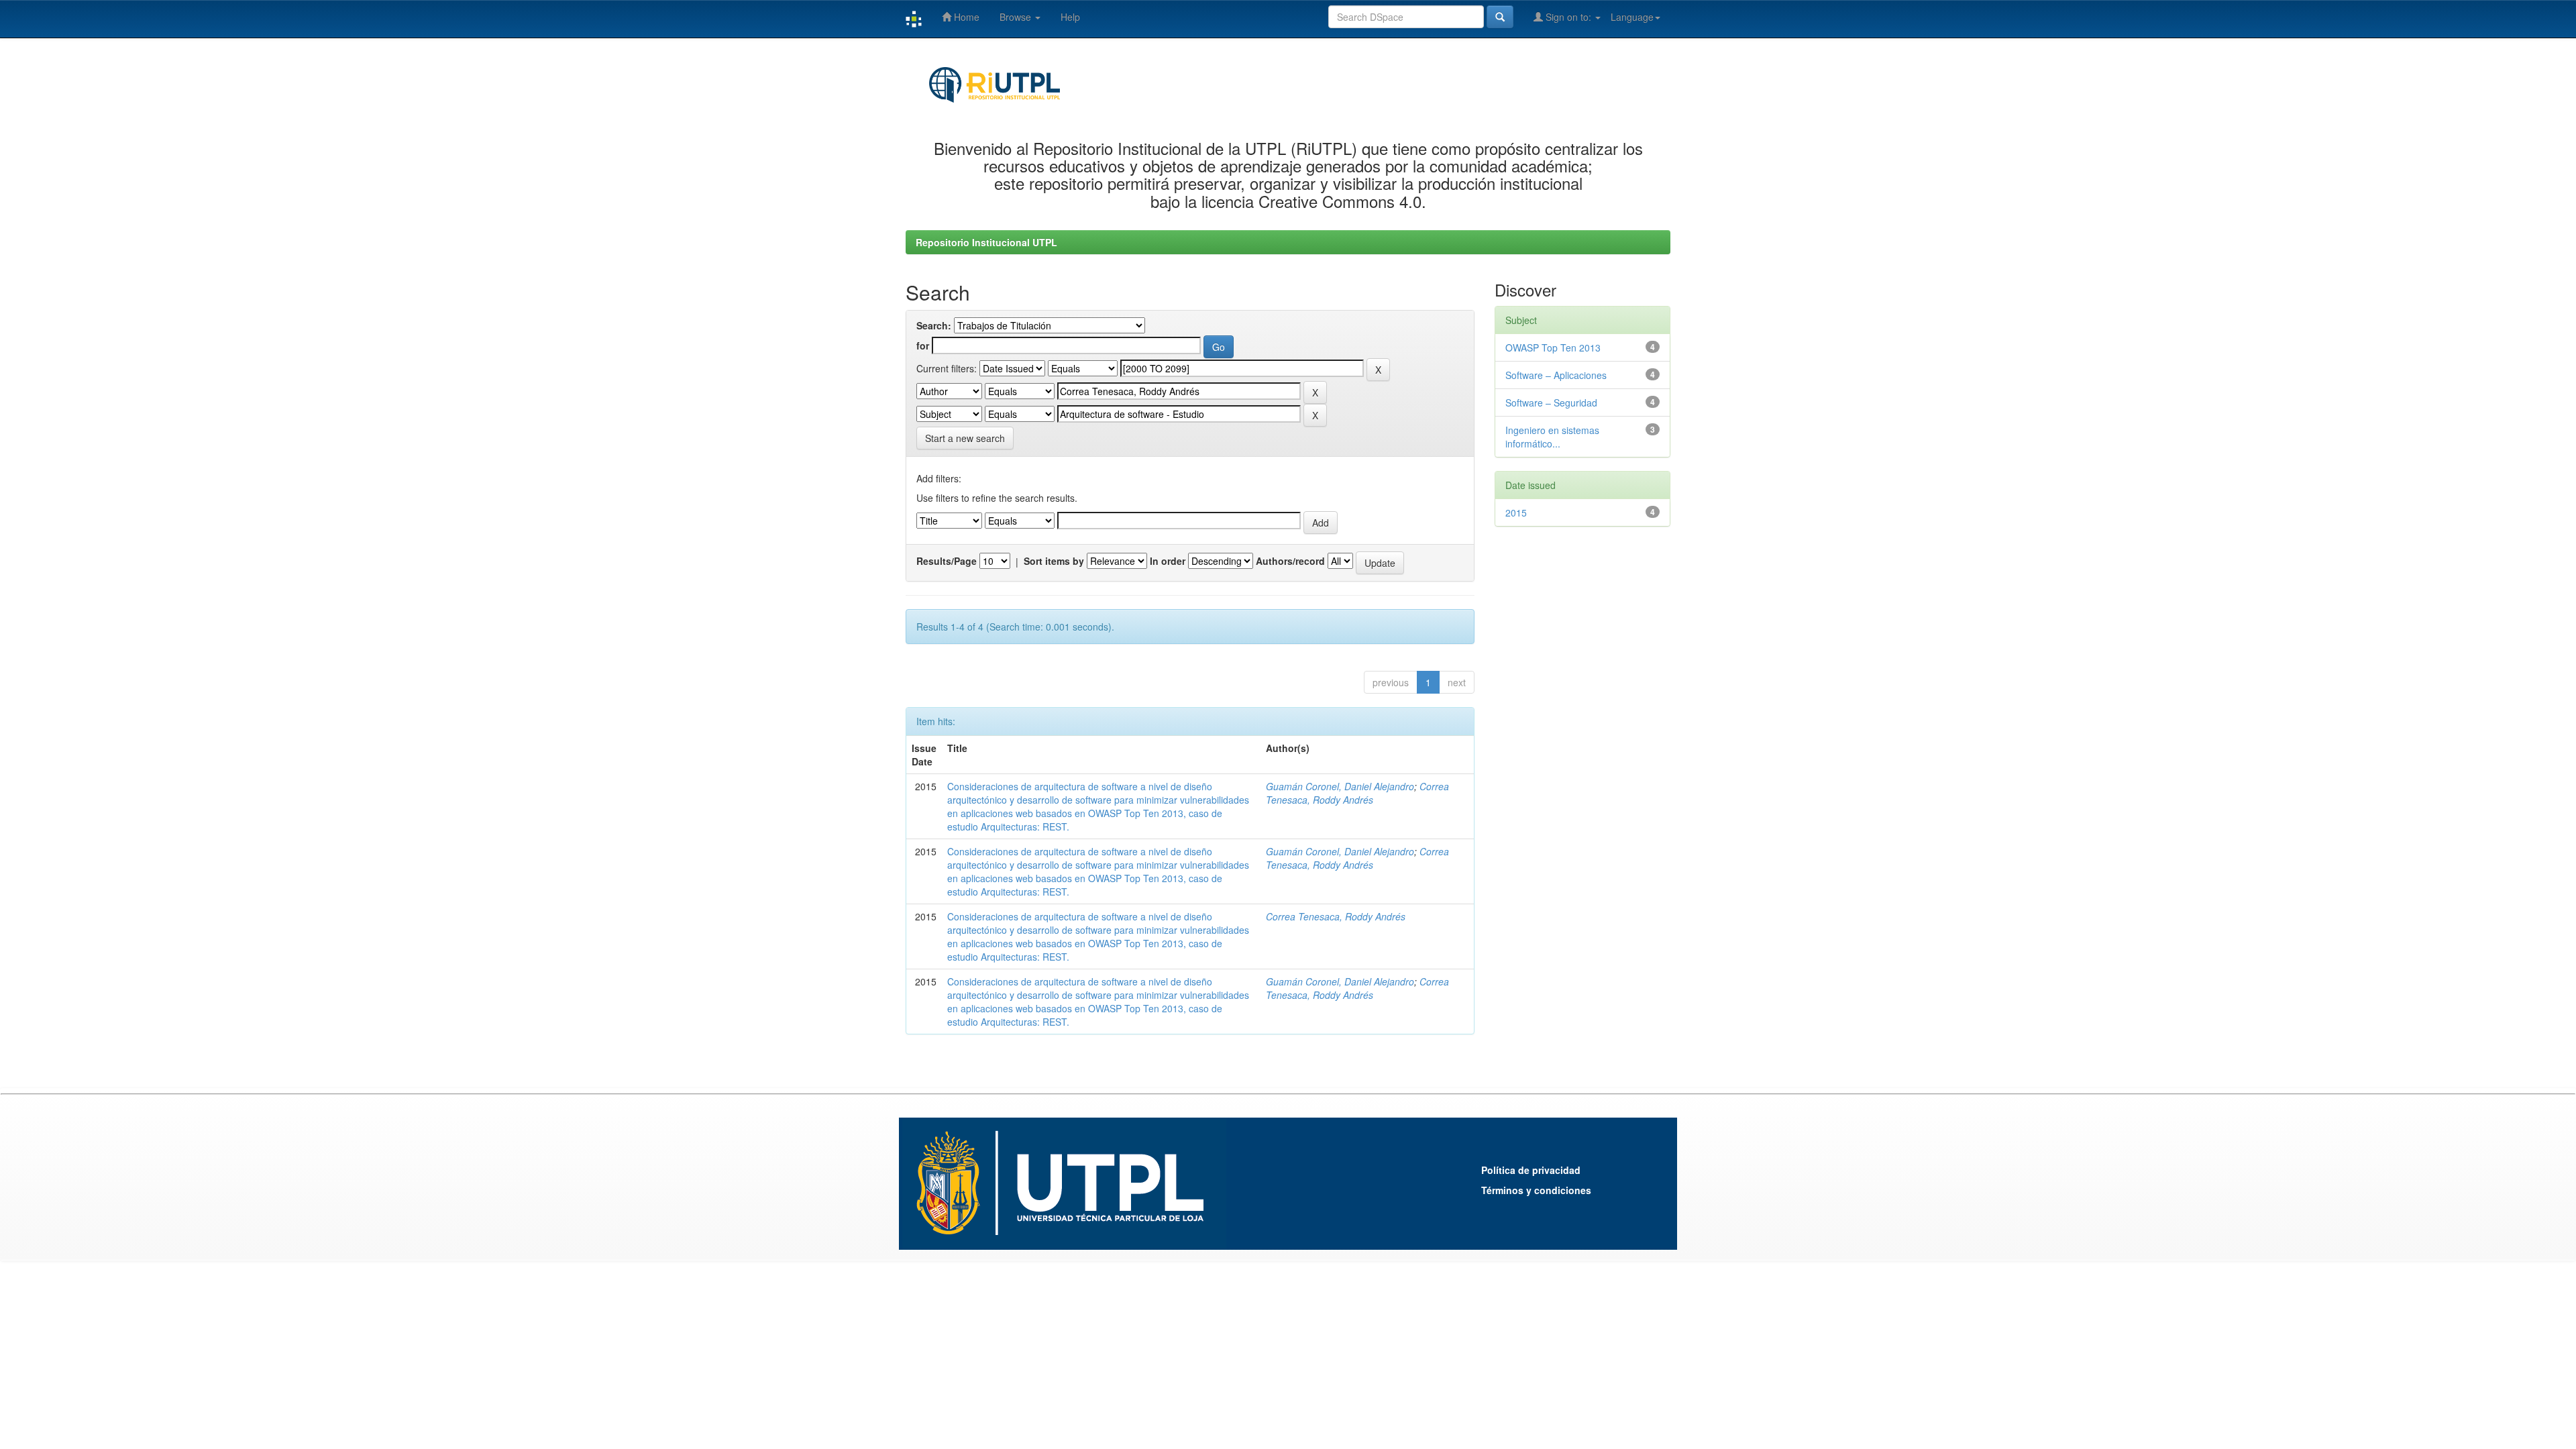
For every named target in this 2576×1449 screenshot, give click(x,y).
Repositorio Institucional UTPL (986, 242)
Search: (934, 325)
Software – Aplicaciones (1556, 375)
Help (1070, 17)
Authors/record (1290, 561)
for (923, 345)
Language (1632, 17)
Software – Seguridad (1551, 402)
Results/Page (947, 561)
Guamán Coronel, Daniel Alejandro (1340, 786)
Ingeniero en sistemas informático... (1552, 437)
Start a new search (965, 438)
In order (1168, 561)
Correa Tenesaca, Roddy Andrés (1357, 793)
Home (965, 17)
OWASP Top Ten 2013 (1553, 347)
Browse (1017, 17)
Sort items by (1054, 561)
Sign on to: (1568, 17)
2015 (1516, 513)
